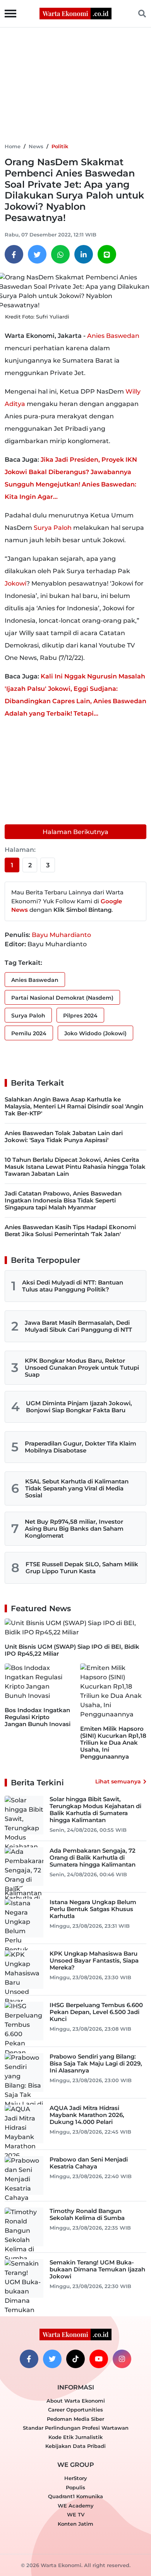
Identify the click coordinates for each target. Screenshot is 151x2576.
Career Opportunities (75, 2410)
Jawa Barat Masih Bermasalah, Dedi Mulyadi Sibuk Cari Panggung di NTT (78, 1326)
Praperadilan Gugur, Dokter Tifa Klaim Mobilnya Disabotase (81, 1447)
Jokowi (15, 583)
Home (13, 146)
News (36, 146)
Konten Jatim (75, 2524)
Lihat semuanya (118, 1781)
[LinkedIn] (84, 254)
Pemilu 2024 (29, 1033)
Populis (75, 2487)
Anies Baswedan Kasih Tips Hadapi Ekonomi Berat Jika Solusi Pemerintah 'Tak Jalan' (70, 1231)
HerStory (76, 2478)
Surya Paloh (53, 528)
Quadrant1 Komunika (75, 2496)
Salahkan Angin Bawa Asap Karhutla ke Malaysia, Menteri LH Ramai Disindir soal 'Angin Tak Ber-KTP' (74, 1106)
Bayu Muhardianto (61, 935)
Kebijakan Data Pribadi (75, 2446)
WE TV (76, 2514)
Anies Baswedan (113, 336)
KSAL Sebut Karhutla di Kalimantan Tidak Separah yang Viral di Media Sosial (77, 1488)
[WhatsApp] (60, 254)
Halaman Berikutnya (75, 832)
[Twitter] (37, 254)
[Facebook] (14, 254)
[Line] (107, 254)
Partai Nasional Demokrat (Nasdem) (62, 998)
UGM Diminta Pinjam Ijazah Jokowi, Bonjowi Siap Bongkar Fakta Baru (79, 1407)
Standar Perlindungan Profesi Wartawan (76, 2428)
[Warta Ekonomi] (75, 13)
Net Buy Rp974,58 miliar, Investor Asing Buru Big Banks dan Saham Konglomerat (74, 1529)
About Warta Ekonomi (76, 2401)
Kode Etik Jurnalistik (75, 2437)
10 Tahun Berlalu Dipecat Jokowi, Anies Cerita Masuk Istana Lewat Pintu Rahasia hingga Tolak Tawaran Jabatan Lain (75, 1167)
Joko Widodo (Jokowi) (95, 1033)
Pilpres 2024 (80, 1016)
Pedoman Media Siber (75, 2419)
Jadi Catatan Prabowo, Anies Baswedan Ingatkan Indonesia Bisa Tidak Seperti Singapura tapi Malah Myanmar (63, 1200)
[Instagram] (122, 2359)
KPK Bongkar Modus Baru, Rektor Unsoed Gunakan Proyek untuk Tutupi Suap (82, 1368)
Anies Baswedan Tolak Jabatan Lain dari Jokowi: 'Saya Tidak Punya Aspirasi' (64, 1136)
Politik (60, 146)
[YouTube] (99, 2359)
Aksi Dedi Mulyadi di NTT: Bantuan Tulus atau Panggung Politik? (73, 1286)
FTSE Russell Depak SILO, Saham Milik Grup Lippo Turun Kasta (82, 1568)
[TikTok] (75, 2359)
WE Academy (76, 2506)
